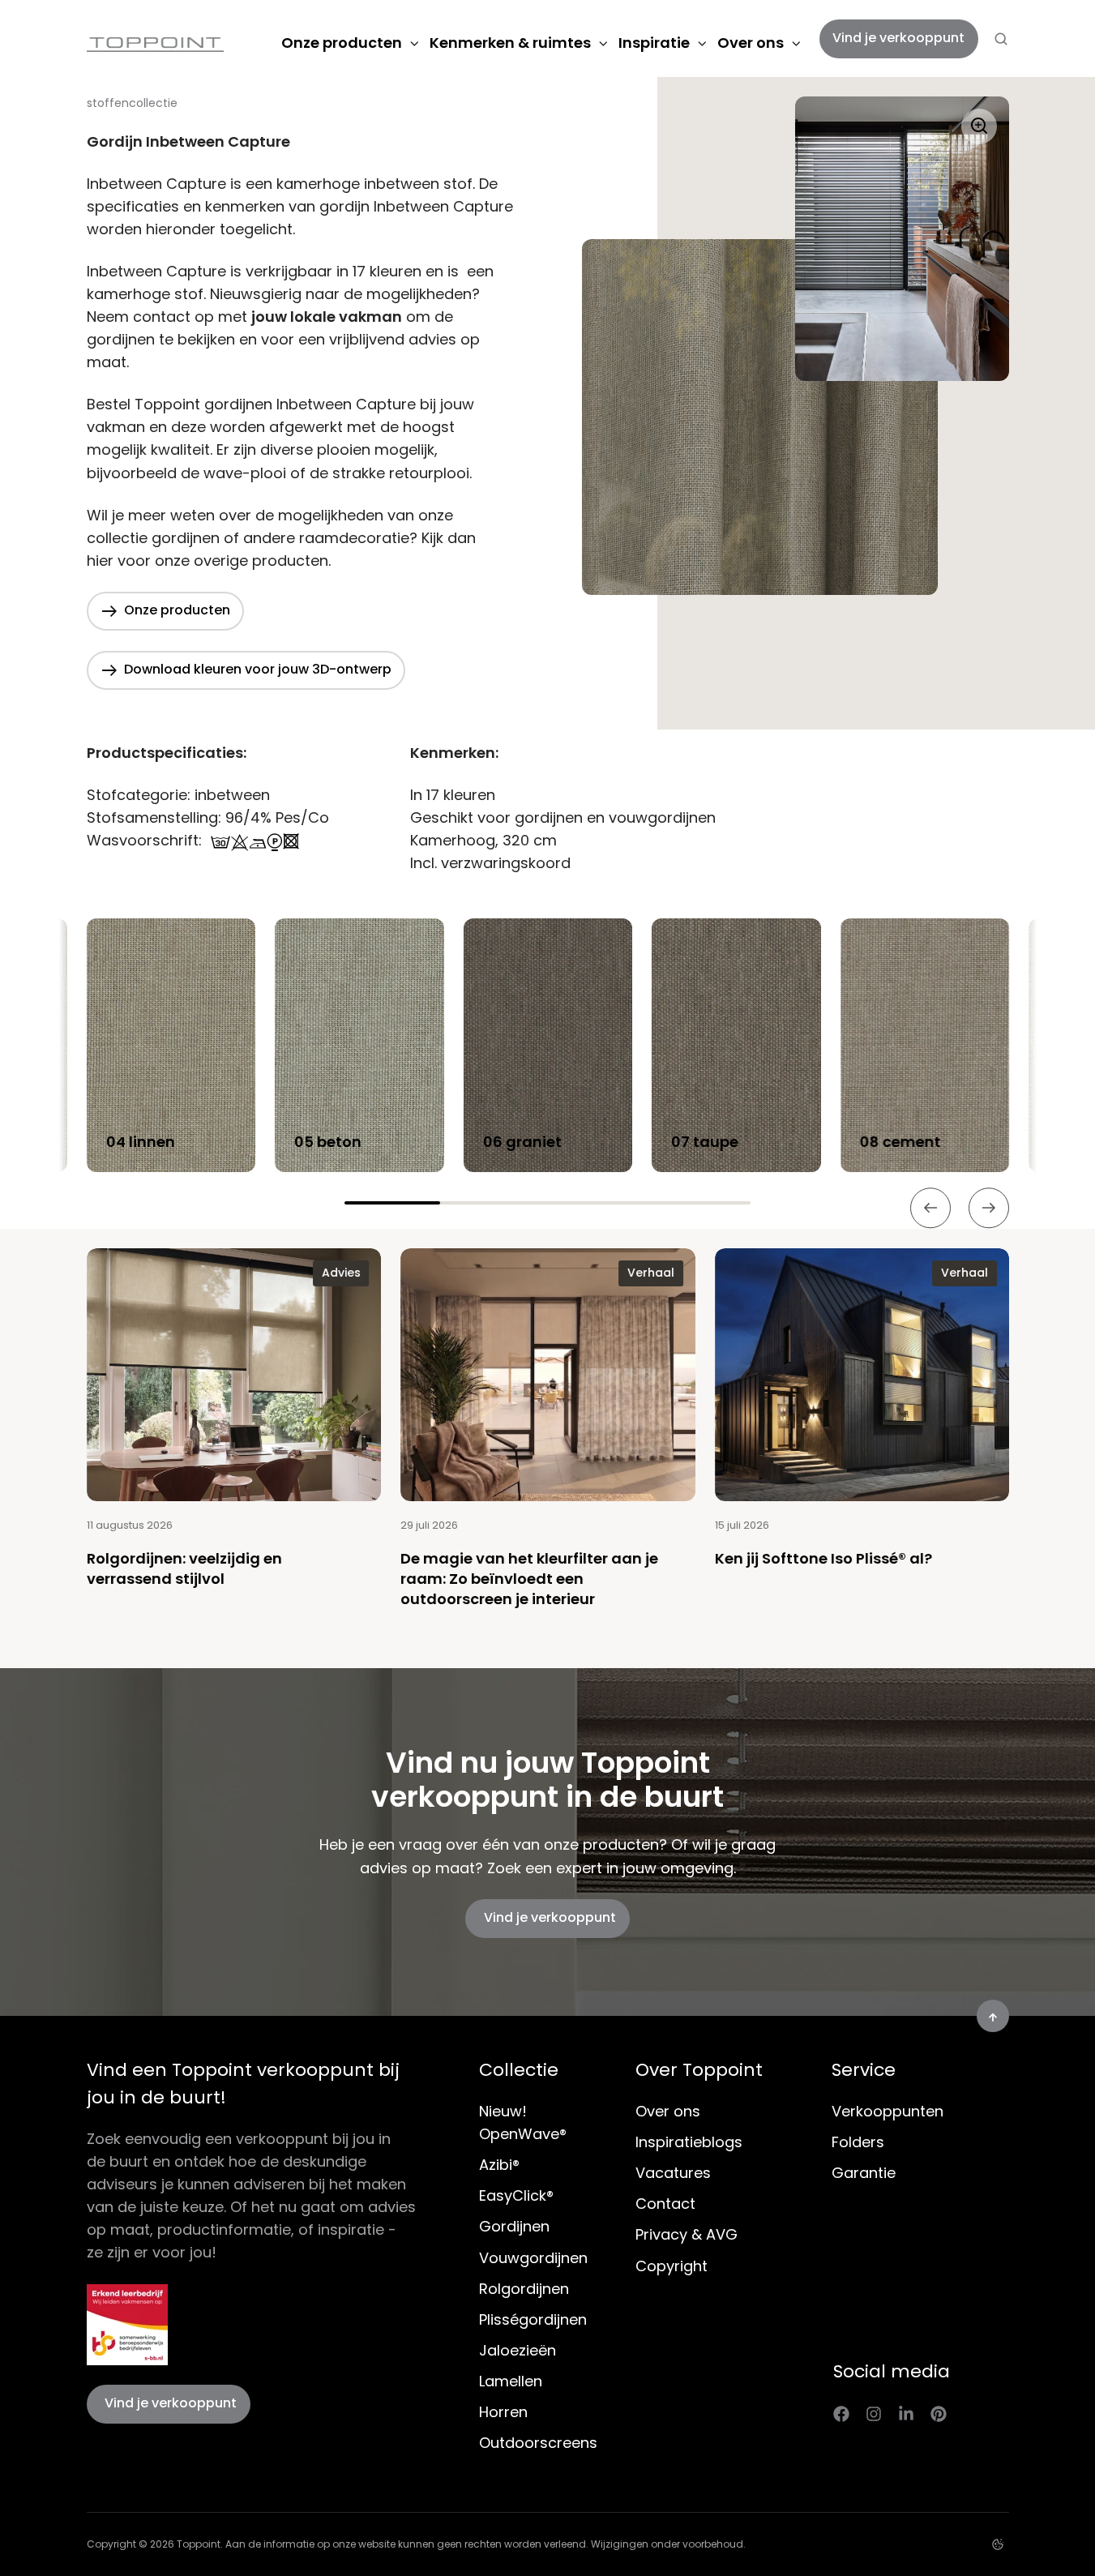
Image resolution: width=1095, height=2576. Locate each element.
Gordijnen (514, 2226)
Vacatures (673, 2173)
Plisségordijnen (533, 2319)
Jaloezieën (518, 2350)
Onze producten (342, 43)
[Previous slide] (930, 1209)
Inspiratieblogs (689, 2142)
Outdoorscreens (538, 2443)
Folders (858, 2142)
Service (864, 2070)
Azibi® (499, 2165)
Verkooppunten (888, 2111)
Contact (665, 2204)
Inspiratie (654, 43)
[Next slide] (989, 1209)
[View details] (841, 2413)
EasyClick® (516, 2195)
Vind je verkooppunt (898, 38)
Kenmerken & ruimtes (510, 43)
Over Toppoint (699, 2070)
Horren (503, 2412)
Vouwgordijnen (533, 2258)
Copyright (672, 2266)
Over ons (751, 43)
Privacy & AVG (687, 2234)
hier (100, 561)
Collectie (519, 2070)
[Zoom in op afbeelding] (760, 346)
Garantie (864, 2173)
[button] (1001, 39)
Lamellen (511, 2381)
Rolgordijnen (524, 2289)
